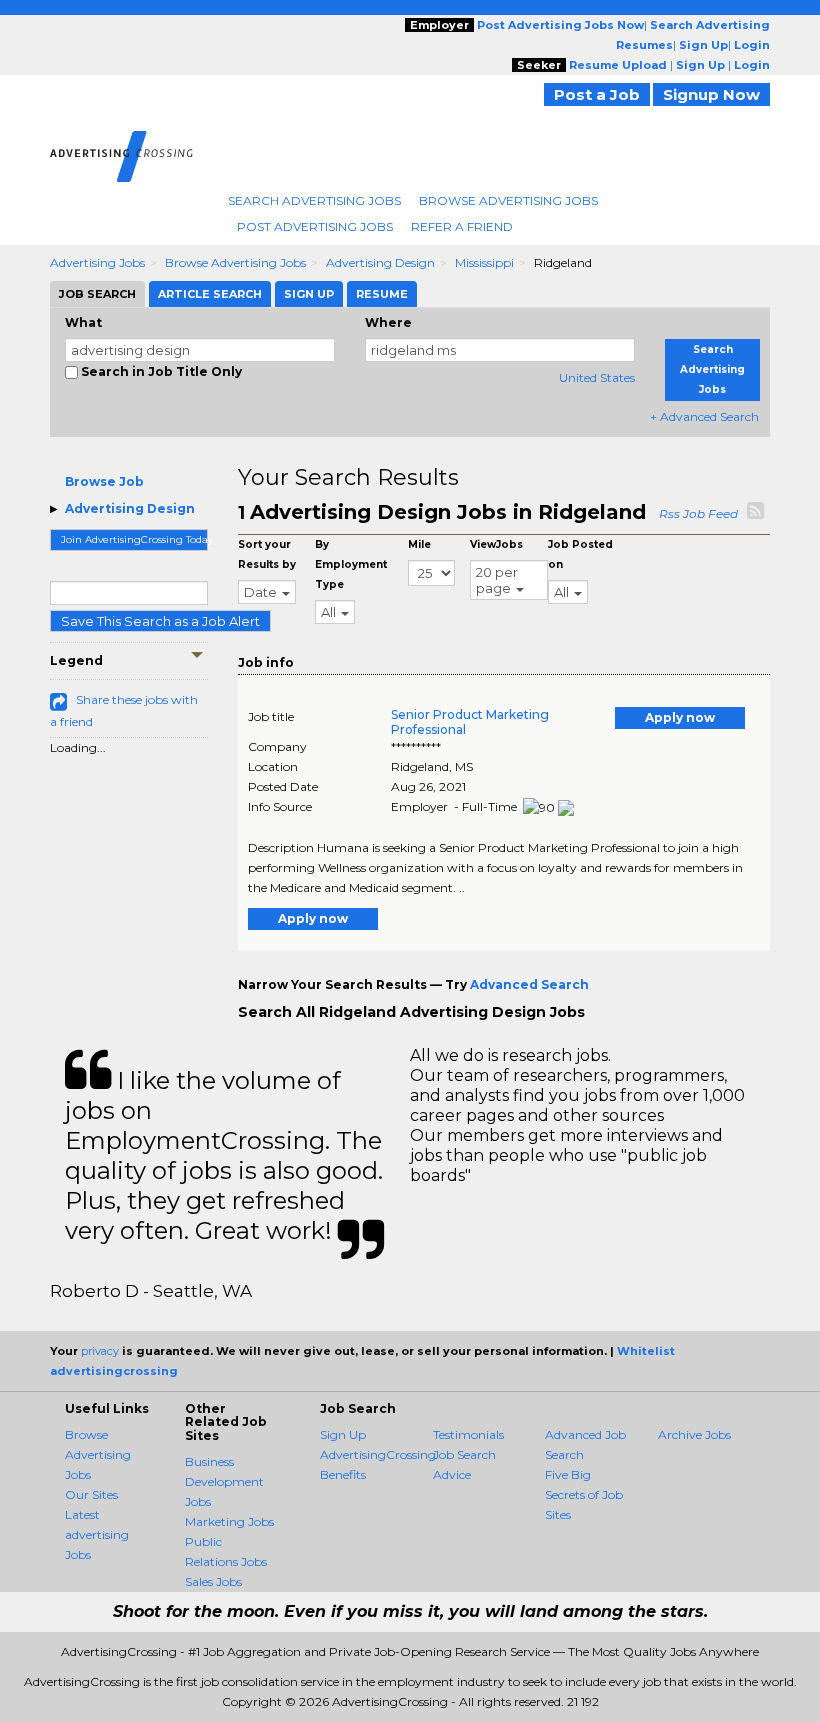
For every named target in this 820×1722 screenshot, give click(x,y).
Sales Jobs (213, 1581)
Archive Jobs (694, 1434)
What (83, 322)
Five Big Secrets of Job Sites (584, 1494)
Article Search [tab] (210, 294)
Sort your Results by (267, 554)
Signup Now (711, 94)
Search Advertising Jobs (314, 200)
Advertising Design (380, 262)
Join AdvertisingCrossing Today (134, 539)
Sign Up (343, 1434)
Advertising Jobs (97, 262)
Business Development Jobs (224, 1481)
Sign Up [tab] (309, 294)
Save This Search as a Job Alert (160, 621)
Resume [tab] (382, 294)
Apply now (680, 717)
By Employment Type (351, 564)
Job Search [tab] (97, 294)
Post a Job (597, 94)
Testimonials (468, 1434)
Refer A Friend (462, 226)
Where (388, 322)
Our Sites (91, 1494)
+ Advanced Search (704, 416)
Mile (419, 544)
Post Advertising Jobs (315, 226)
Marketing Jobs (229, 1521)
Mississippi (484, 262)
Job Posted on (580, 554)
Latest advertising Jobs (97, 1534)
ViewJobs (496, 544)
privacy (100, 1351)
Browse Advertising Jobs (508, 200)
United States (597, 377)
